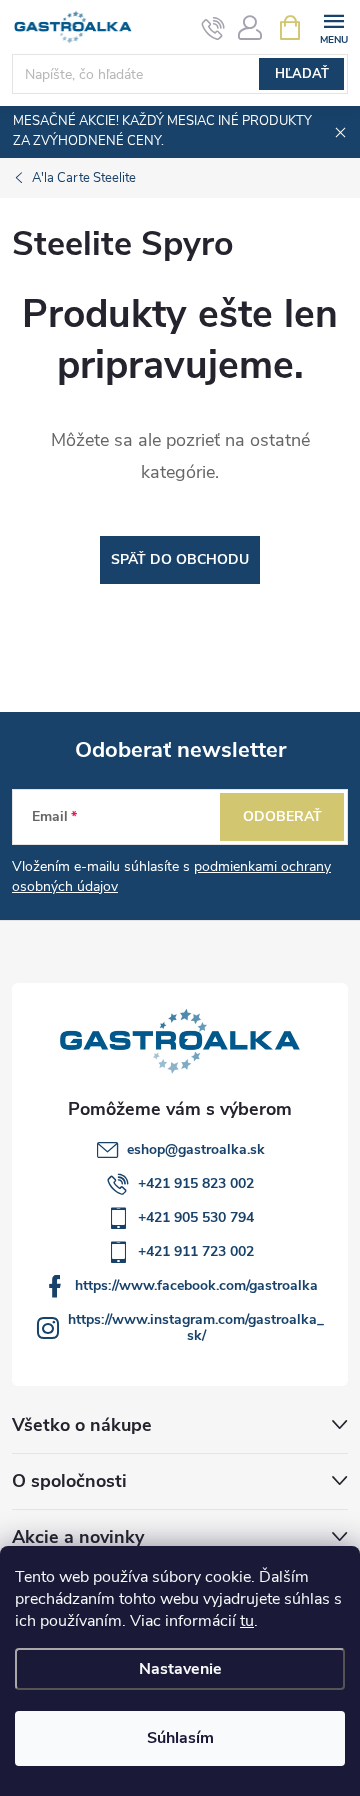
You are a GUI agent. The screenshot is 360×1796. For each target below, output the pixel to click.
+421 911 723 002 (196, 1251)
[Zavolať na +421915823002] (213, 28)
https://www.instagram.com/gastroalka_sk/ (196, 1327)
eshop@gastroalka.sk (196, 1149)
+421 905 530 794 (196, 1217)
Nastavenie (180, 1669)
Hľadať (302, 74)
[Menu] (333, 26)
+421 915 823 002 (196, 1183)
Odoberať (282, 816)
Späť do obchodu (180, 559)
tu (247, 1621)
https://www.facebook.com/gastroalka (196, 1285)
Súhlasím (180, 1738)
